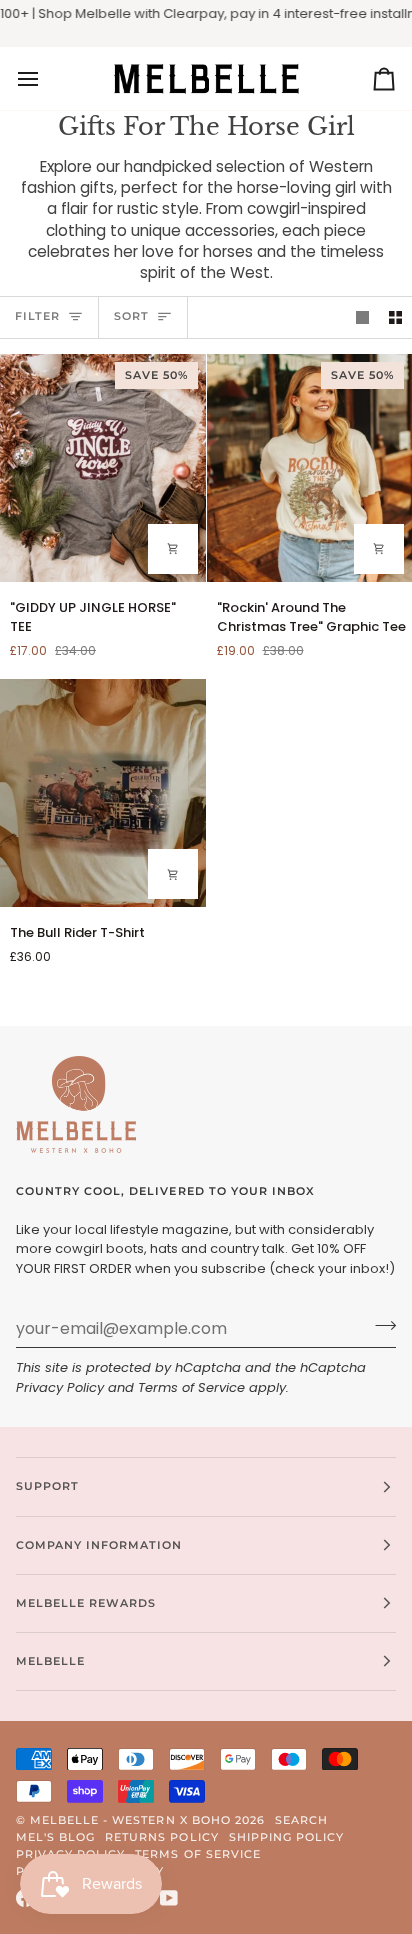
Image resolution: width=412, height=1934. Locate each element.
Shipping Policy (286, 1837)
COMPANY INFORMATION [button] (99, 1545)
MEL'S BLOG (55, 1837)
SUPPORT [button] (47, 1486)
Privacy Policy (60, 1387)
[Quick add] (173, 549)
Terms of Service (191, 1387)
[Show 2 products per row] (395, 317)
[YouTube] (169, 1898)
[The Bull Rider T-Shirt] (103, 793)
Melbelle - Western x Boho (130, 1820)
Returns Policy (161, 1837)
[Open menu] (46, 78)
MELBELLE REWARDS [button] (86, 1603)
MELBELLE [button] (50, 1661)
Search (301, 1820)
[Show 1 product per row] (362, 317)
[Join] (379, 1326)
